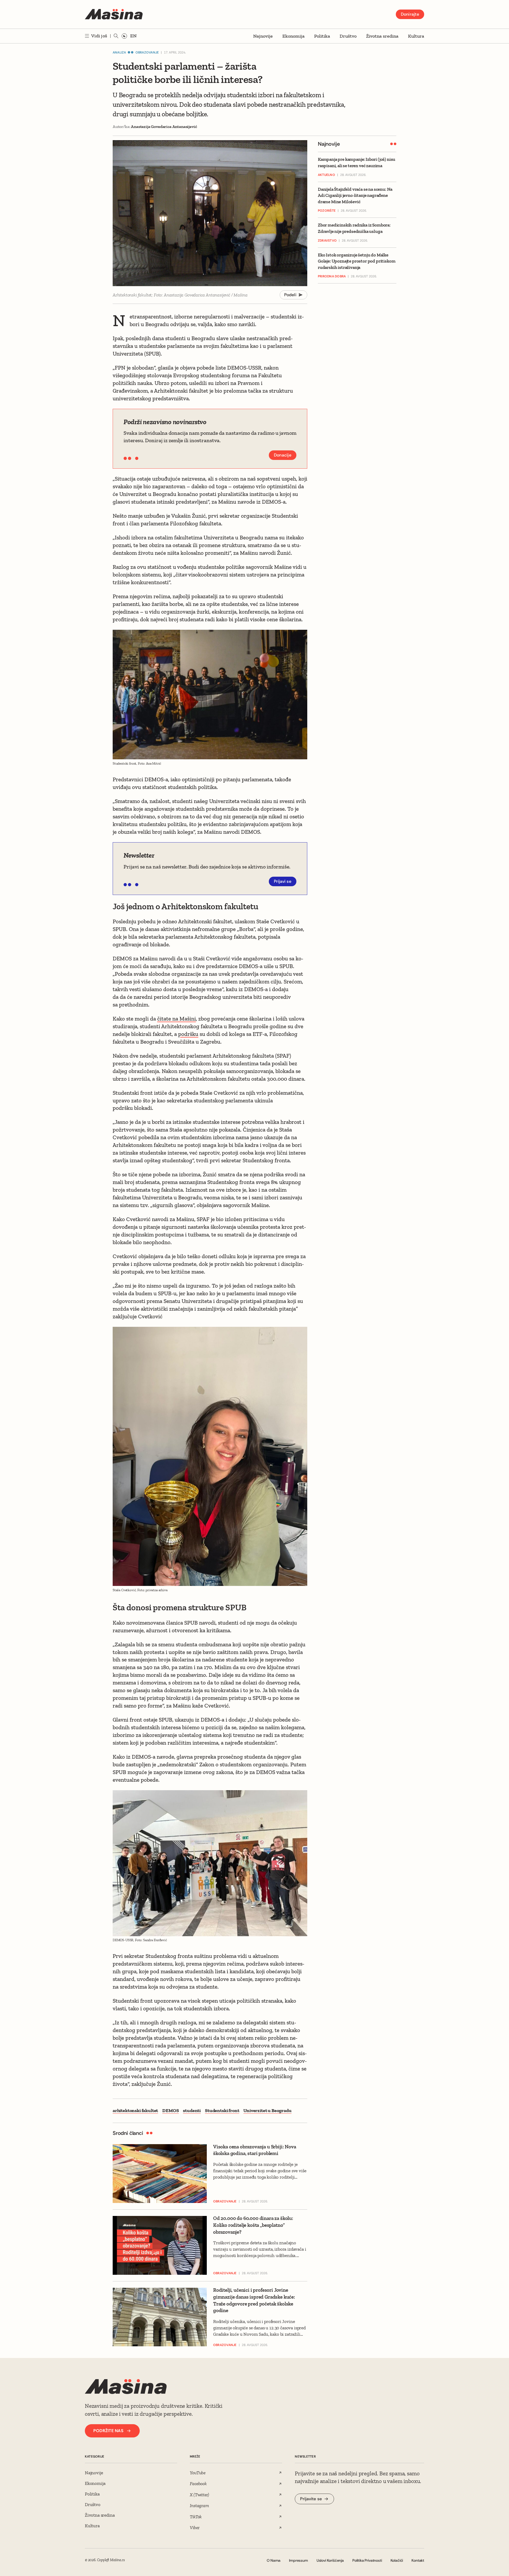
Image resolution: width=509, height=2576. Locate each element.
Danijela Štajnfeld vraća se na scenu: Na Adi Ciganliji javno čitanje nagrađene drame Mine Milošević (355, 195)
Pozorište (327, 211)
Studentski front (222, 2111)
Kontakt (418, 2560)
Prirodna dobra (332, 276)
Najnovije (263, 36)
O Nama (274, 2560)
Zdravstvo (327, 241)
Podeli (290, 295)
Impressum (298, 2560)
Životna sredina (382, 36)
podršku (188, 1034)
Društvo (348, 36)
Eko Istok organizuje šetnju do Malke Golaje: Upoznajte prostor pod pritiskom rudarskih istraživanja (357, 261)
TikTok (196, 2517)
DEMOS (170, 2111)
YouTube (198, 2473)
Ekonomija (293, 36)
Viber (195, 2528)
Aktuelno (326, 175)
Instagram (199, 2506)
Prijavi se (283, 881)
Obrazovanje (147, 52)
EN (133, 36)
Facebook (198, 2484)
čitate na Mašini (177, 1019)
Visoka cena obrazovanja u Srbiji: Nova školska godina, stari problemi (255, 2150)
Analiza (119, 52)
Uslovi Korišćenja (330, 2560)
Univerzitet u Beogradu (267, 2111)
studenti (192, 2111)
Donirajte (410, 14)
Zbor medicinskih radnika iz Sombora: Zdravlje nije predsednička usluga (354, 228)
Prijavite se (311, 2499)
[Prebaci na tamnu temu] (124, 36)
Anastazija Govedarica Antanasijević (164, 127)
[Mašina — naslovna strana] (114, 14)
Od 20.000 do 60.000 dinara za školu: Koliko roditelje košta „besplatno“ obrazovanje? (253, 2225)
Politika (322, 36)
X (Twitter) (199, 2495)
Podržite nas (108, 2431)
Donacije (283, 455)
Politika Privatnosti (367, 2560)
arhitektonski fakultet (135, 2111)
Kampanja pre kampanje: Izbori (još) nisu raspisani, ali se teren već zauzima (357, 162)
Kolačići (397, 2560)
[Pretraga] (116, 36)
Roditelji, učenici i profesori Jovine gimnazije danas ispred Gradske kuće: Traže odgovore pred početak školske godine (254, 2300)
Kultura (416, 36)
